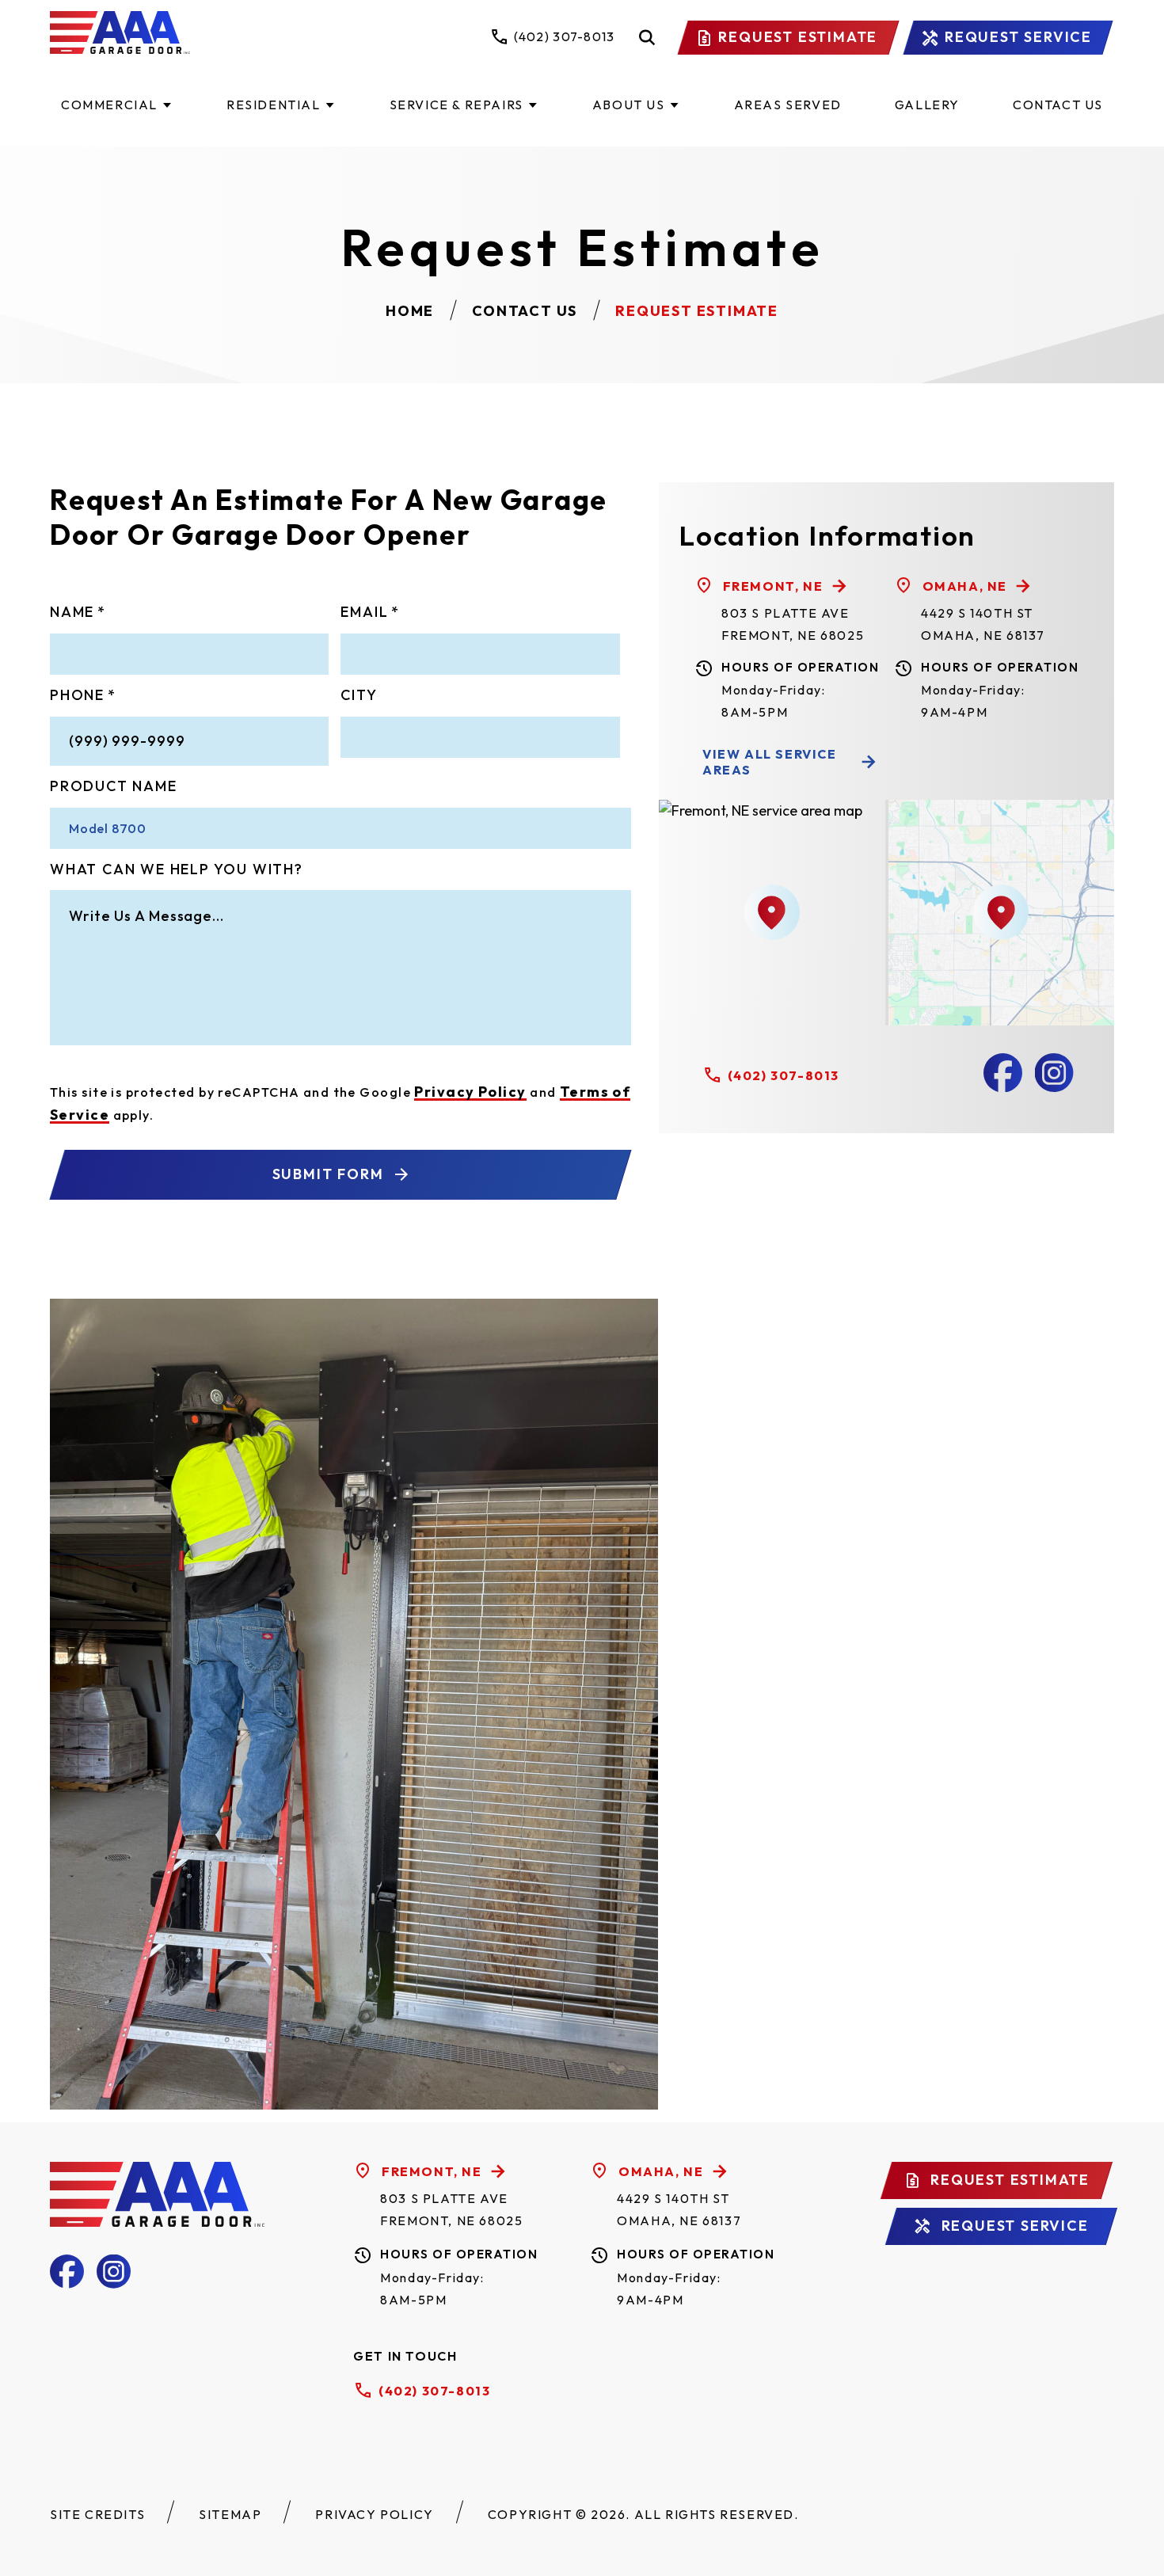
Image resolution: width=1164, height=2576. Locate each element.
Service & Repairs (456, 105)
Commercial (109, 105)
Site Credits (97, 2514)
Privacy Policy (470, 1092)
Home (410, 311)
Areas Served (788, 105)
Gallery (927, 105)
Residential (274, 105)
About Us (629, 105)
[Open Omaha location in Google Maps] (1001, 912)
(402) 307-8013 (784, 1075)
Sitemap (230, 2514)
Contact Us (1058, 105)
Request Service (1018, 37)
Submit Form (328, 1174)
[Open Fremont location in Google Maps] (772, 912)
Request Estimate (798, 37)
